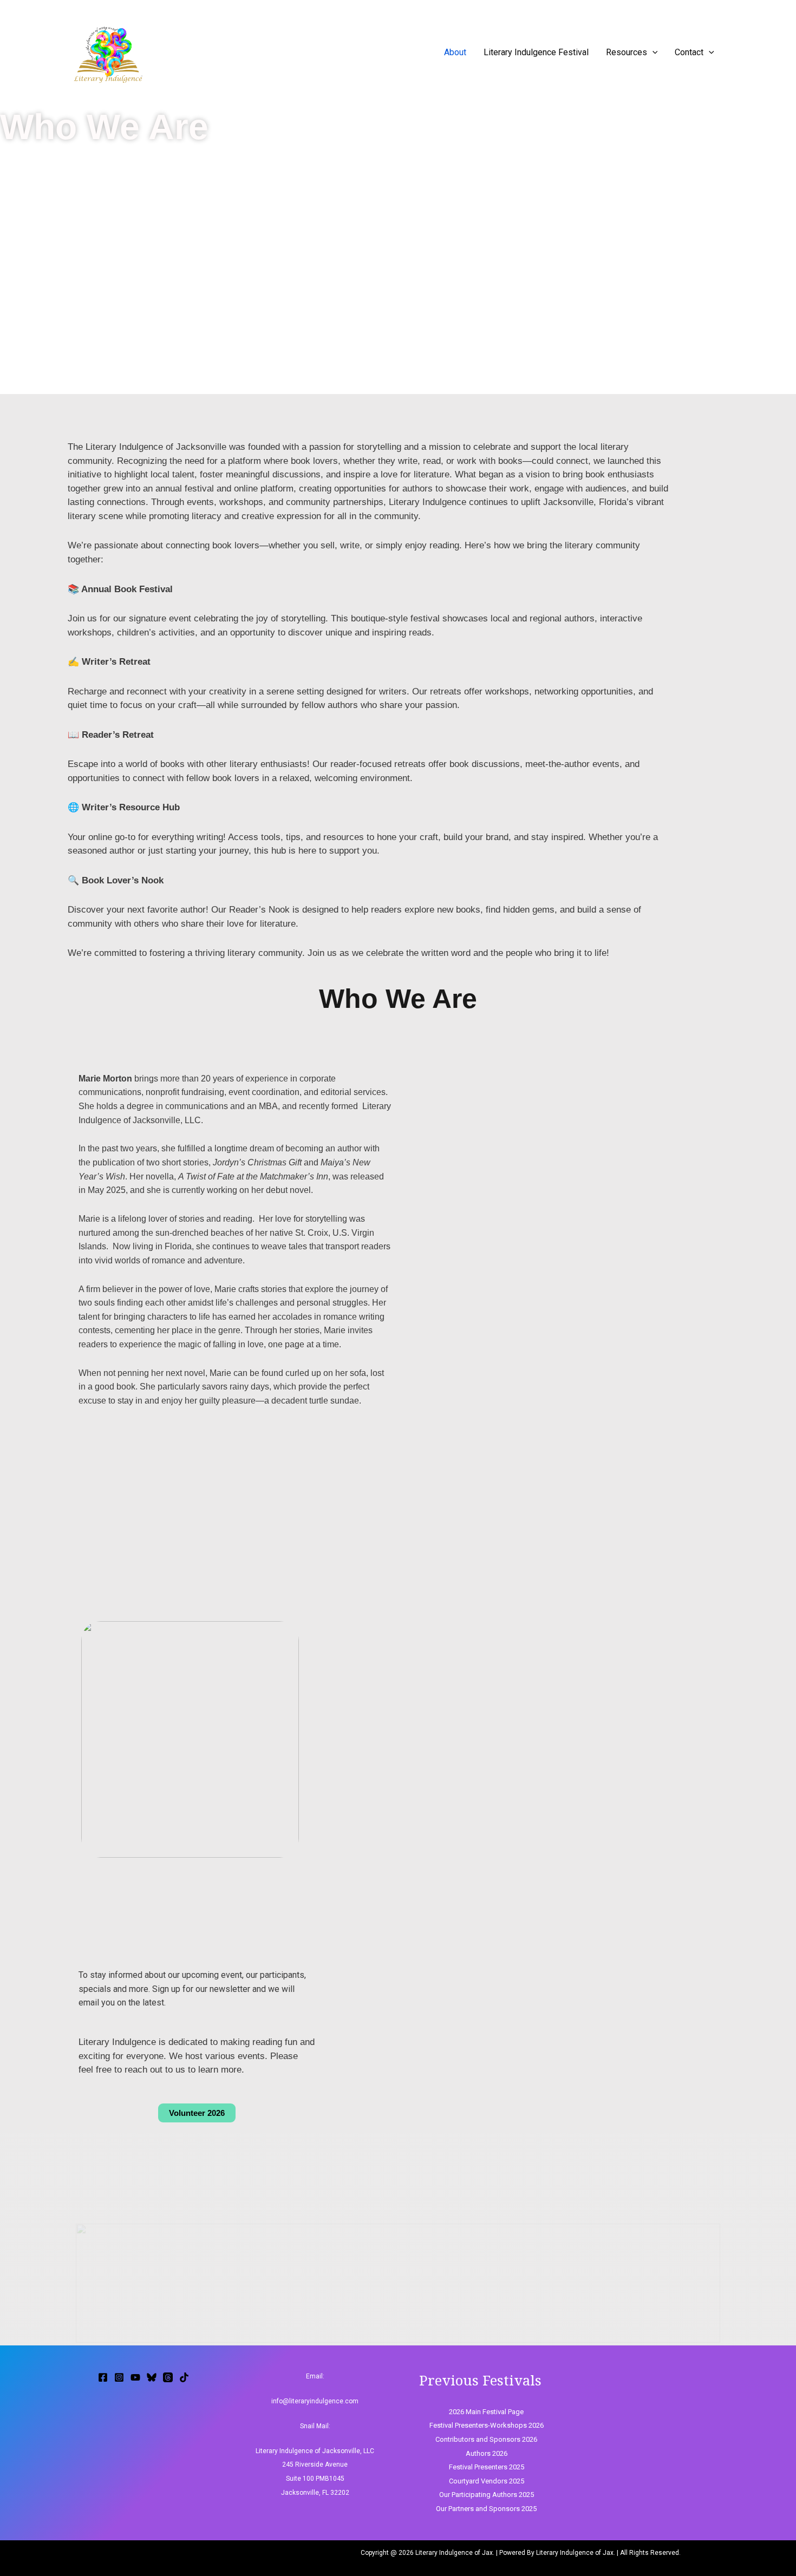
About (455, 52)
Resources (627, 52)
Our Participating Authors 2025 (487, 2495)
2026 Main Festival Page (486, 2412)
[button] (653, 52)
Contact (689, 52)
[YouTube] (135, 2377)
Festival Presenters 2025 (487, 2467)
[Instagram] (119, 2377)
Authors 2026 (487, 2453)
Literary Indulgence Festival (536, 52)
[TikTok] (184, 2377)
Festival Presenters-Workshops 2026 (487, 2425)
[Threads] (168, 2377)
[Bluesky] (152, 2377)
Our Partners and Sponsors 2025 (486, 2509)
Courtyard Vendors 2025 (487, 2481)
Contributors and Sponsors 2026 (486, 2439)
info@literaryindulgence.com (315, 2401)
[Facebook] (103, 2377)
